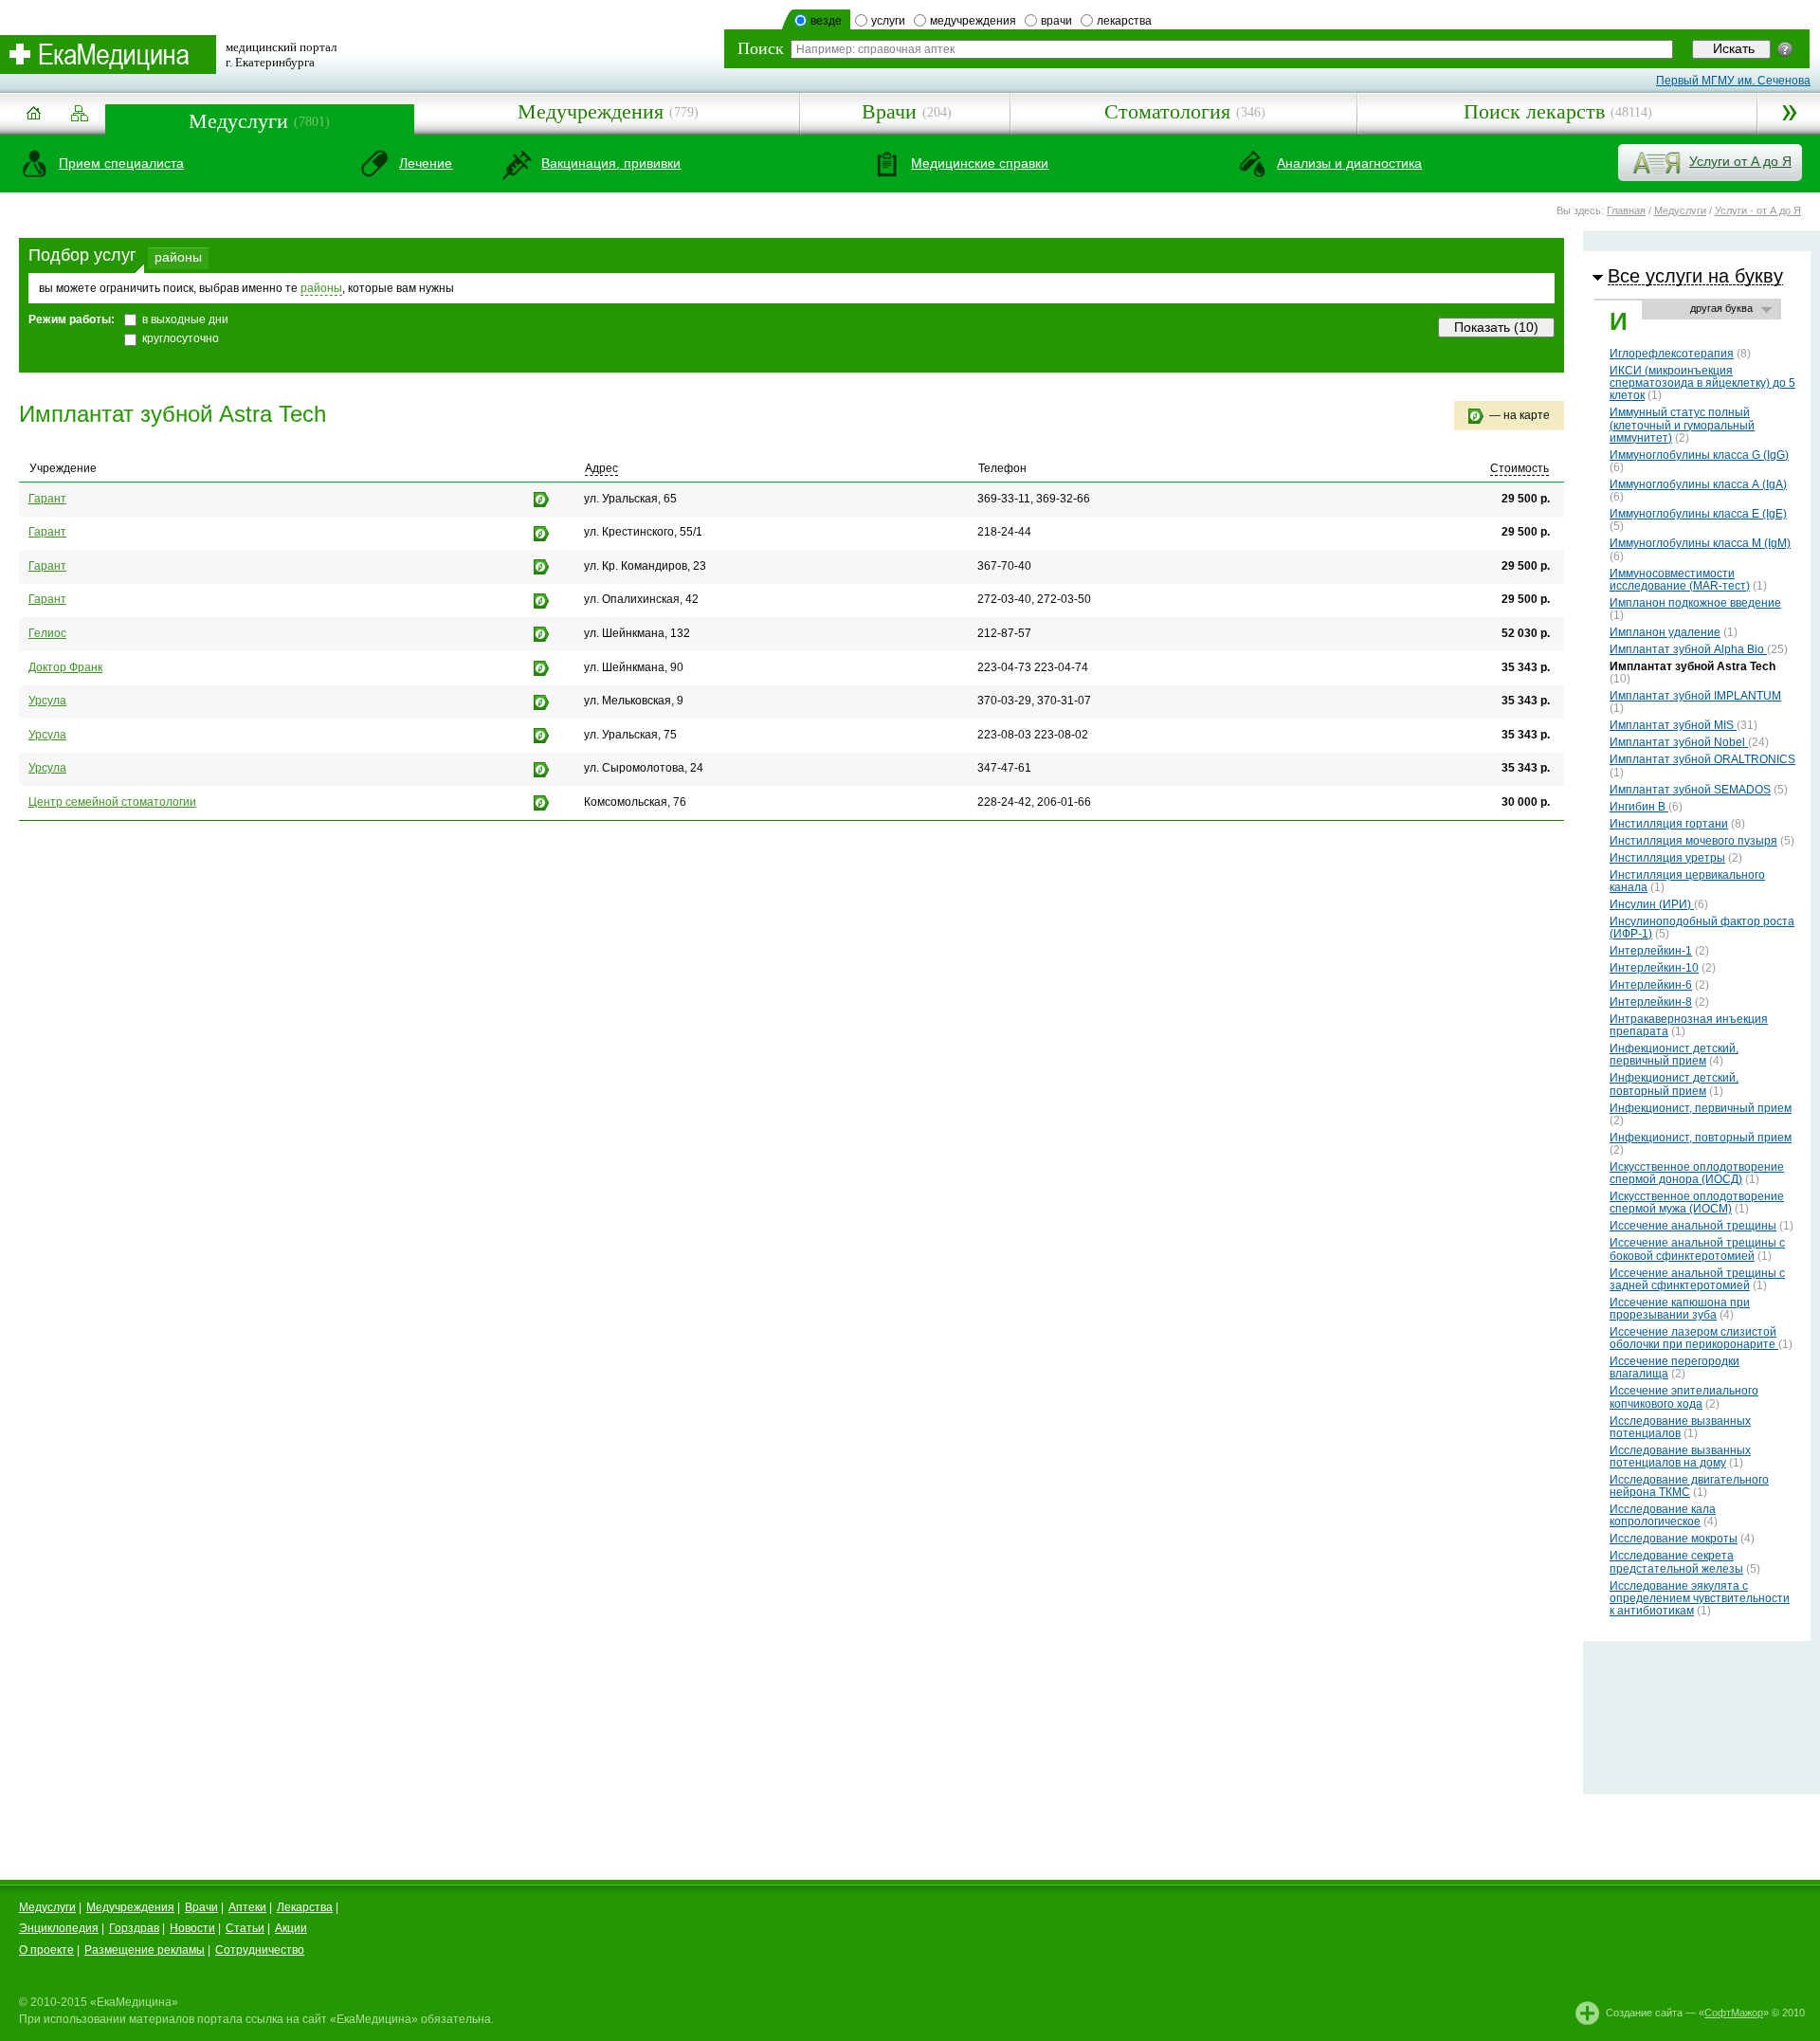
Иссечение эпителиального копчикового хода (1684, 1397)
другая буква (1721, 308)
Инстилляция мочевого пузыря (1693, 841)
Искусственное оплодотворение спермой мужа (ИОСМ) (1697, 1203)
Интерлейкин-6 (1651, 985)
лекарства (1124, 21)
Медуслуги (238, 121)
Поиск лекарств (1534, 111)
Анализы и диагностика (1349, 163)
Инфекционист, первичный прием (1701, 1108)
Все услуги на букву (1695, 276)
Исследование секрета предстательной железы (1676, 1562)
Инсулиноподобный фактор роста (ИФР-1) (1702, 928)
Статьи (245, 1928)
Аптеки (247, 1907)
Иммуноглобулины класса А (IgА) (1698, 484)
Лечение (426, 163)
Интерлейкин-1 (1651, 951)
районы (178, 257)
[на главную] (33, 120)
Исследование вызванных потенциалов (1680, 1427)
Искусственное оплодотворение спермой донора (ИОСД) (1697, 1173)
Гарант (47, 499)
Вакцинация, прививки (611, 163)
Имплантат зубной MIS (1673, 725)
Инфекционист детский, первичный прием (1674, 1055)
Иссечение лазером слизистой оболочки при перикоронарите (1694, 1338)
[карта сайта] (80, 114)
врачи (1056, 21)
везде (826, 21)
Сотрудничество (260, 1950)
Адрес (601, 468)
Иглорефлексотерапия (1672, 354)
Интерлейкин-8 (1651, 1002)
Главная (1626, 210)
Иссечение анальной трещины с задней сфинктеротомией (1697, 1279)
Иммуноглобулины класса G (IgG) (1699, 455)
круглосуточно (181, 338)
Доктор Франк (65, 667)
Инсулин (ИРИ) (1652, 904)
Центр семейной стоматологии (112, 802)
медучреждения (973, 21)
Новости (192, 1928)
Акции (291, 1928)
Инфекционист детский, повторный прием (1674, 1084)
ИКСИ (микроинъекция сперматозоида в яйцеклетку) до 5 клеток (1702, 383)
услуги (888, 21)
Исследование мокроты (1674, 1539)
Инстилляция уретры (1667, 858)
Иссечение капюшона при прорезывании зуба (1680, 1309)
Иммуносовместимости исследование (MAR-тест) (1680, 580)
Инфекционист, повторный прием (1701, 1138)
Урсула (47, 701)
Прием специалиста (121, 163)
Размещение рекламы (145, 1950)
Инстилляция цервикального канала (1687, 881)
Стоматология (1167, 111)
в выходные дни (185, 319)
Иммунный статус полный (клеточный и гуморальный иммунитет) (1682, 425)
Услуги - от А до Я (1758, 210)
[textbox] (1232, 49)
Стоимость (1520, 468)
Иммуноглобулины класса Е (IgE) (1698, 514)
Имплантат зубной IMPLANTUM (1695, 696)
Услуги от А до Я (1740, 161)
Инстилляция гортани (1669, 824)
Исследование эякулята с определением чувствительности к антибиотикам (1700, 1598)
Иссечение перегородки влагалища (1674, 1367)
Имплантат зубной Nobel (1679, 742)
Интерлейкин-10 (1654, 968)
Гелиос (47, 633)
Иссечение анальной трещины (1693, 1226)
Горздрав (134, 1928)
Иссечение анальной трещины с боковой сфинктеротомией (1697, 1249)
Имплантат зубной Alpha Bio (1688, 649)
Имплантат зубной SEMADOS (1690, 790)
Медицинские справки (980, 163)
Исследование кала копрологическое (1663, 1515)
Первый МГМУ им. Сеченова (1733, 81)
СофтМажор (1734, 2013)
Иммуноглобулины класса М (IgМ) (1700, 543)
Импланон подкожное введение (1695, 603)
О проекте (46, 1950)
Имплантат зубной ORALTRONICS (1702, 759)
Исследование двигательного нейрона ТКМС (1689, 1486)
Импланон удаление (1665, 632)
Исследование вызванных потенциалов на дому (1680, 1457)
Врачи (889, 111)
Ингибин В (1639, 807)
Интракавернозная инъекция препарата (1689, 1025)
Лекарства (305, 1907)
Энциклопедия (59, 1928)
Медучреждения (591, 111)
